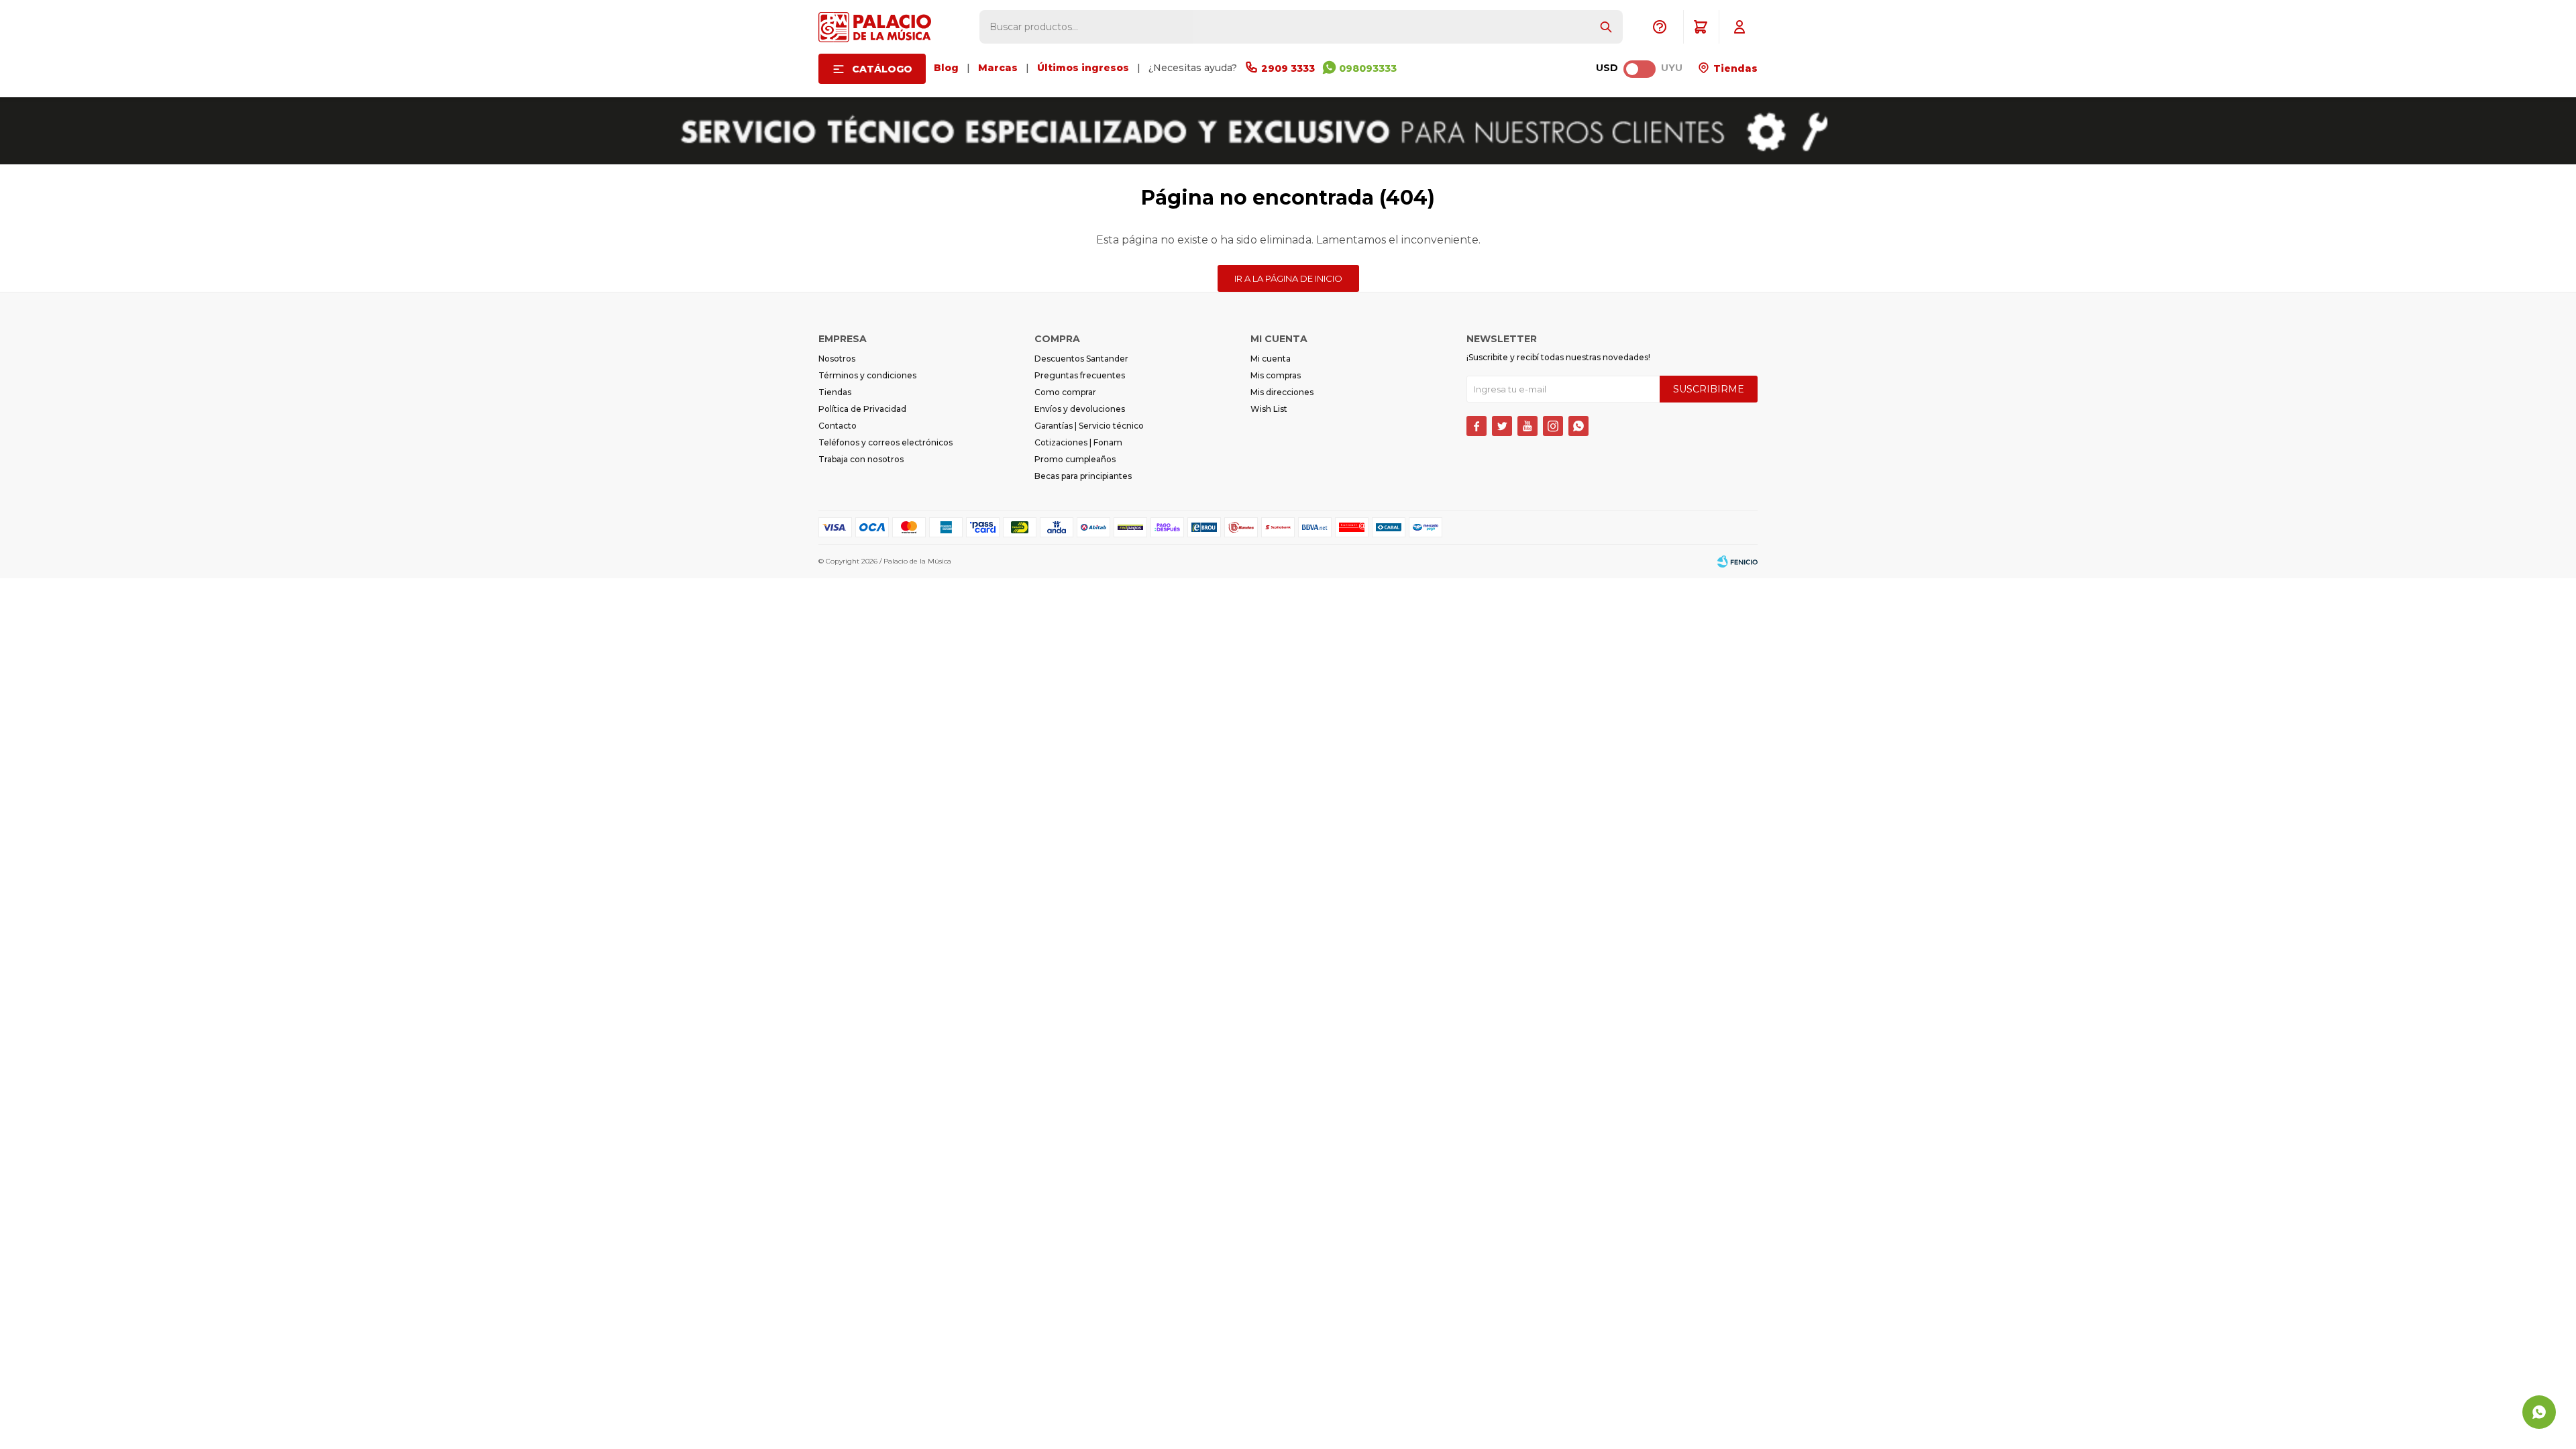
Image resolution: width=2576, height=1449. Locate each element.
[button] (1606, 27)
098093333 (1368, 68)
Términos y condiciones (867, 375)
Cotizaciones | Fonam (1078, 442)
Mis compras (1276, 375)
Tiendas (1734, 68)
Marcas (998, 68)
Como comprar (1065, 392)
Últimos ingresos (1083, 68)
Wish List (1269, 409)
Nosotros (837, 359)
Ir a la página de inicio (1288, 278)
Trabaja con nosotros (861, 459)
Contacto (838, 426)
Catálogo (882, 69)
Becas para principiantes (1083, 476)
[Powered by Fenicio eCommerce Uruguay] (1737, 561)
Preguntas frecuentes (1080, 375)
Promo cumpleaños (1075, 459)
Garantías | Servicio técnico (1089, 426)
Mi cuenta (1271, 359)
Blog (946, 68)
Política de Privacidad (862, 409)
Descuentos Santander (1081, 359)
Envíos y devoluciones (1080, 409)
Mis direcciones (1282, 392)
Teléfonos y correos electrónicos (885, 442)
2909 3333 (1288, 68)
